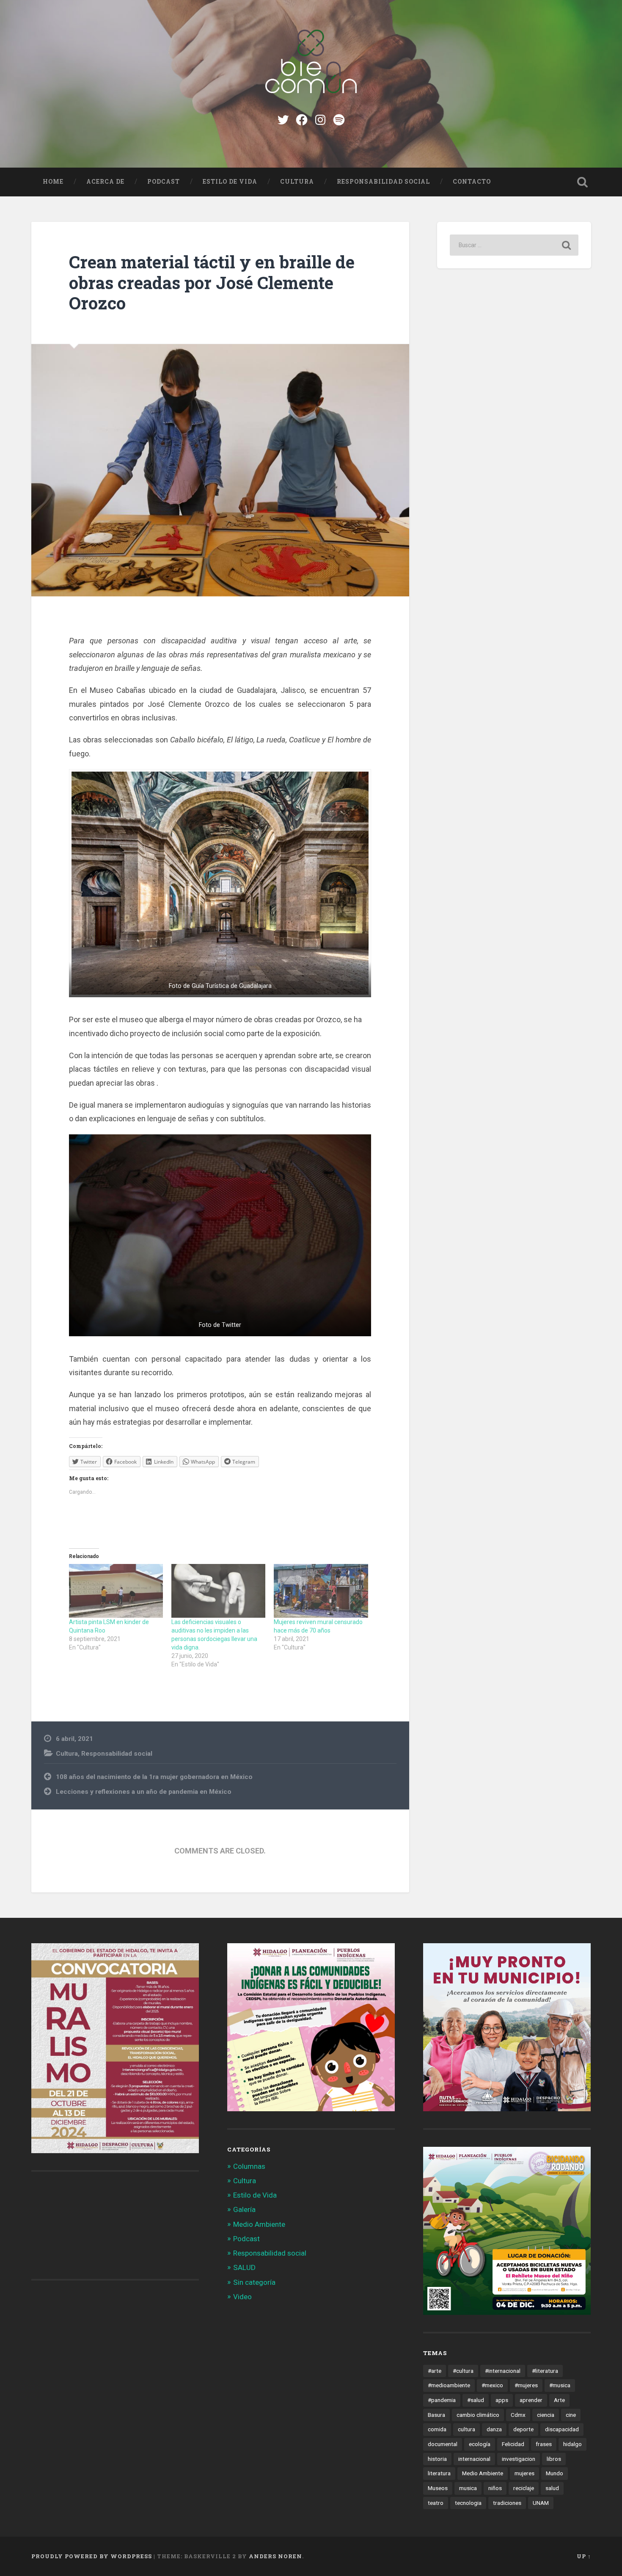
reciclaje (524, 2488)
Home (53, 182)
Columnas (249, 2166)
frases (544, 2444)
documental (443, 2444)
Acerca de (105, 182)
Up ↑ (584, 2556)
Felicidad (513, 2444)
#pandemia (442, 2400)
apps (502, 2400)
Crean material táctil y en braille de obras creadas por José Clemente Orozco (212, 282)
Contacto (472, 182)
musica (468, 2488)
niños (495, 2488)
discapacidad (562, 2429)
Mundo (555, 2473)
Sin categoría (254, 2282)
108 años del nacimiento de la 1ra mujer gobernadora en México (154, 1777)
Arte (559, 2400)
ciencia (546, 2415)
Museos (438, 2488)
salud (552, 2488)
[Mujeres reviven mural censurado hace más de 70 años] (321, 1591)
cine (571, 2415)
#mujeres (526, 2385)
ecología (480, 2444)
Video (242, 2297)
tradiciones (507, 2503)
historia (437, 2459)
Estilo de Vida (230, 182)
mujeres (524, 2473)
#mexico (492, 2385)
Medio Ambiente (259, 2224)
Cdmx (518, 2415)
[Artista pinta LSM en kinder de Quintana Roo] (116, 1591)
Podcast (164, 182)
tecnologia (468, 2503)
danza (494, 2429)
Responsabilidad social (383, 182)
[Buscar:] (514, 245)
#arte (435, 2371)
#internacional (503, 2371)
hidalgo (572, 2444)
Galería (244, 2209)
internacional (474, 2459)
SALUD (244, 2267)
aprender (531, 2400)
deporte (523, 2429)
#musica (560, 2385)
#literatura (545, 2371)
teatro (436, 2503)
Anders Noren (275, 2556)
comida (437, 2429)
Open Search (583, 182)
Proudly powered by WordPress (92, 2556)
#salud (476, 2400)
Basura (436, 2415)
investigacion (519, 2459)
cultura (466, 2429)
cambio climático (478, 2415)
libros (554, 2459)
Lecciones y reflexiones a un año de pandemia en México (144, 1792)
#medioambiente (449, 2385)
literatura (439, 2473)
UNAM (541, 2503)
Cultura (297, 182)
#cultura (463, 2371)
